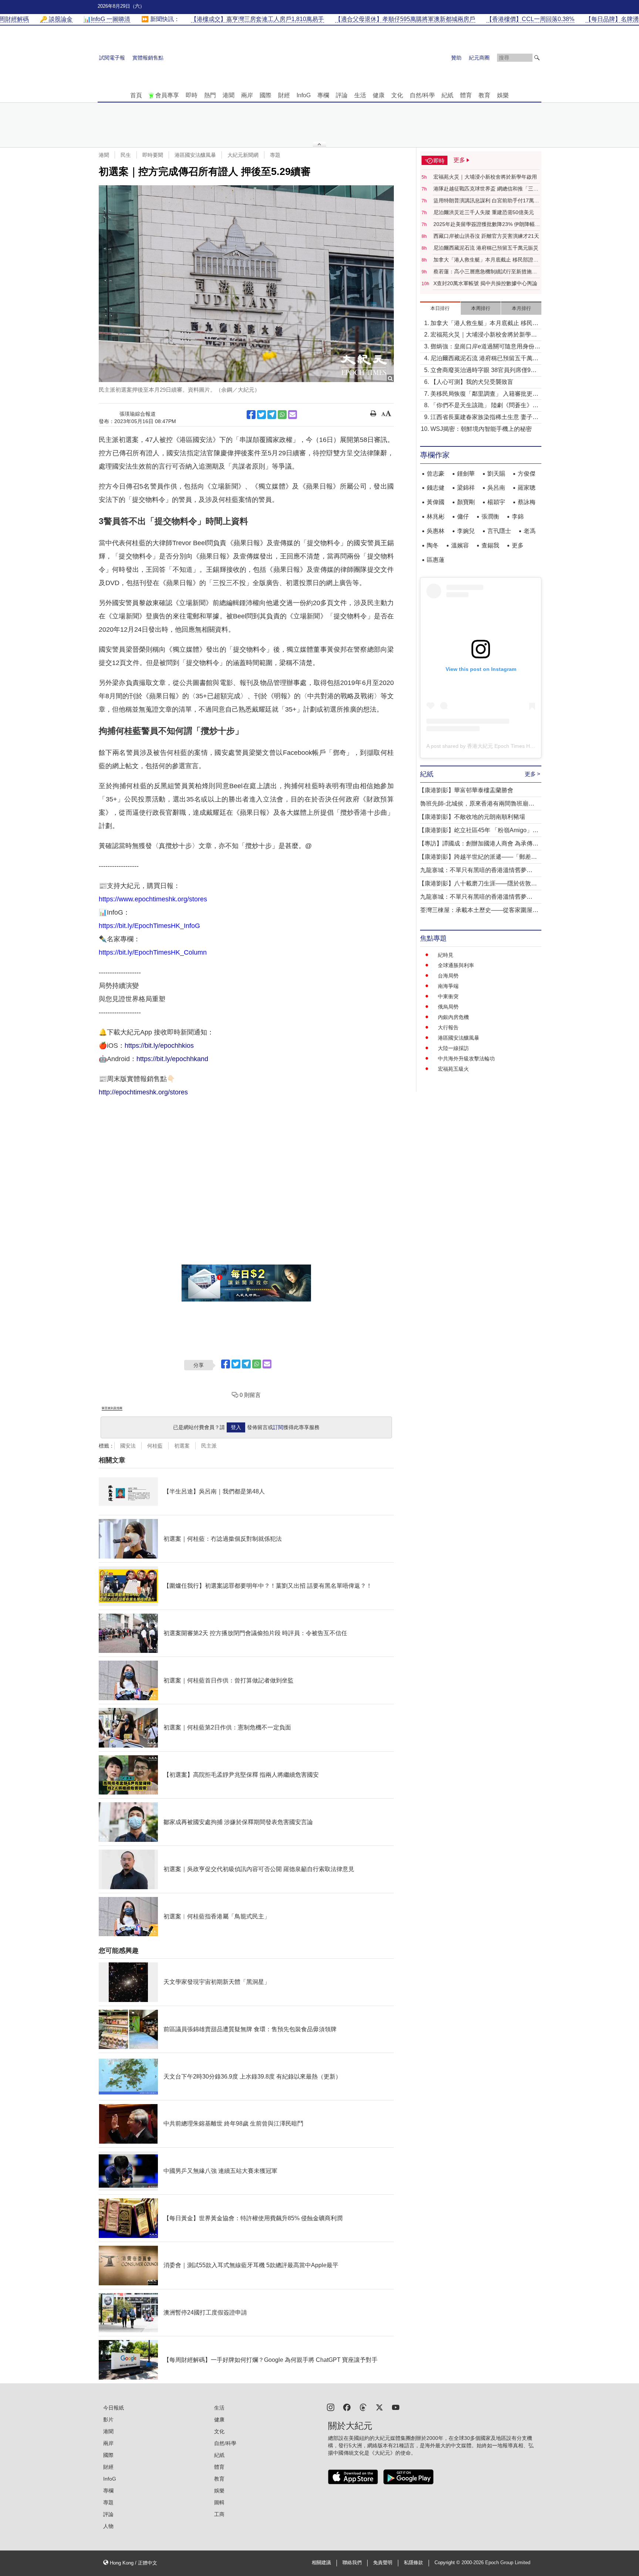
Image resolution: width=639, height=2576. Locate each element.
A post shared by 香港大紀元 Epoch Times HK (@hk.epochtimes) (502, 746)
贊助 (456, 58)
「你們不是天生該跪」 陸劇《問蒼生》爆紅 (484, 406)
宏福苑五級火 (453, 1069)
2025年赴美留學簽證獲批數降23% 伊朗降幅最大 (487, 224)
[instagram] (331, 2407)
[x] (379, 2407)
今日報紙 (114, 2408)
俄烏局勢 (448, 1007)
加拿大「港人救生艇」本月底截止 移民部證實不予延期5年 (486, 260)
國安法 (128, 1446)
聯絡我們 (352, 2563)
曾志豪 (436, 474)
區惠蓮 (436, 560)
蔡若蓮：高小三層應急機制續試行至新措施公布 (485, 272)
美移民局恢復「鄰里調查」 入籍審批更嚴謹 (484, 394)
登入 (236, 1427)
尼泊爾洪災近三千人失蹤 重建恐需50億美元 (484, 212)
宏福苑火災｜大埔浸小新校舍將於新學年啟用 (485, 177)
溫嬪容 (460, 545)
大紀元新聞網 (243, 155)
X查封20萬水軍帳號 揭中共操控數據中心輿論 (485, 283)
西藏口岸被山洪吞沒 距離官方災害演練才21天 (486, 236)
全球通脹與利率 (456, 965)
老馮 (530, 531)
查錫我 (490, 545)
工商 (219, 2514)
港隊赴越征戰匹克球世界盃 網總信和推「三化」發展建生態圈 (483, 189)
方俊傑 (527, 474)
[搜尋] (537, 58)
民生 (126, 155)
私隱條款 (413, 2563)
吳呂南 (496, 488)
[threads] (363, 2407)
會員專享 (167, 95)
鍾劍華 (466, 474)
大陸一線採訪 (453, 1048)
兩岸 (247, 95)
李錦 (518, 516)
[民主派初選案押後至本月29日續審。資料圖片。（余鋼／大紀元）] (246, 284)
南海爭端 (448, 986)
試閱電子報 (112, 58)
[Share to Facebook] (251, 415)
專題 (275, 155)
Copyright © (448, 2563)
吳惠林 (436, 531)
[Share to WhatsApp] (282, 415)
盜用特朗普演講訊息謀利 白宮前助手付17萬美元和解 (486, 201)
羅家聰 (527, 488)
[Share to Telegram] (272, 415)
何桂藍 (155, 1446)
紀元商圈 (479, 58)
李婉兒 (466, 531)
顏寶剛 (466, 502)
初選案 (182, 1446)
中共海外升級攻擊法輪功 (466, 1059)
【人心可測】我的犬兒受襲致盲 (472, 382)
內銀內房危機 (453, 1017)
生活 (360, 95)
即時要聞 (153, 155)
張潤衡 (490, 516)
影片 (108, 2420)
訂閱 (278, 1427)
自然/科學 (422, 95)
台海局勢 (448, 976)
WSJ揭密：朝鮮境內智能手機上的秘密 (481, 429)
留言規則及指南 (112, 1408)
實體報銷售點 (148, 58)
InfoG (304, 95)
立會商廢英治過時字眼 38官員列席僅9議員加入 (484, 371)
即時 (192, 95)
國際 (266, 95)
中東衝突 (448, 996)
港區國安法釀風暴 (195, 155)
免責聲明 (383, 2563)
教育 (484, 95)
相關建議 (321, 2563)
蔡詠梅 (527, 502)
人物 (108, 2526)
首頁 (136, 95)
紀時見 (446, 955)
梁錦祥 (466, 488)
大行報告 (448, 1027)
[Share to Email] (293, 415)
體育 (466, 95)
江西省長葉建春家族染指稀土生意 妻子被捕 (484, 418)
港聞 (229, 95)
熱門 (210, 95)
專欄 (323, 95)
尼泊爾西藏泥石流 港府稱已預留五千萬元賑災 (486, 248)
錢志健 (436, 488)
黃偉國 (436, 502)
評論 (342, 95)
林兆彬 (436, 516)
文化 (397, 95)
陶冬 (433, 545)
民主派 (209, 1446)
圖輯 (219, 2502)
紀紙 (447, 95)
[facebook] (347, 2407)
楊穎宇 (496, 502)
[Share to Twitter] (261, 415)
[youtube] (396, 2407)
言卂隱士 (499, 531)
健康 (379, 95)
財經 (284, 95)
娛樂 (503, 95)
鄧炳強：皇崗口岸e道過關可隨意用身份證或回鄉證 (485, 347)
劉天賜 (496, 474)
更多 (518, 545)
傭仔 (463, 516)
